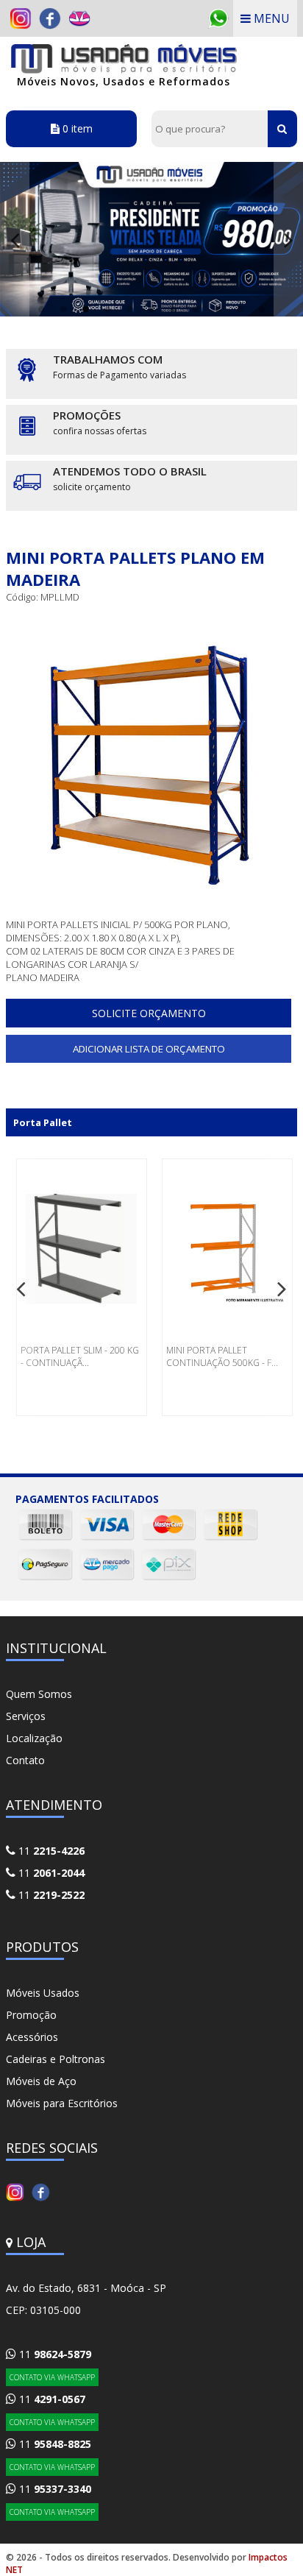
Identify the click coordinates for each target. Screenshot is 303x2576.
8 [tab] (196, 309)
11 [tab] (262, 309)
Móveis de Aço (41, 2081)
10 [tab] (240, 309)
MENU (270, 18)
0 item (76, 128)
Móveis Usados (43, 1993)
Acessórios (32, 2037)
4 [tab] (107, 309)
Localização (34, 1738)
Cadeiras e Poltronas (56, 2059)
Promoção (31, 2015)
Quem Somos (39, 1694)
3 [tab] (85, 309)
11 (50, 1851)
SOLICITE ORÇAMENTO (149, 1013)
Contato (25, 1760)
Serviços (26, 1716)
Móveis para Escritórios (62, 2103)
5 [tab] (129, 309)
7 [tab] (174, 309)
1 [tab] (41, 309)
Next (288, 239)
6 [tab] (151, 309)
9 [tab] (218, 309)
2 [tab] (63, 309)
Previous (15, 239)
